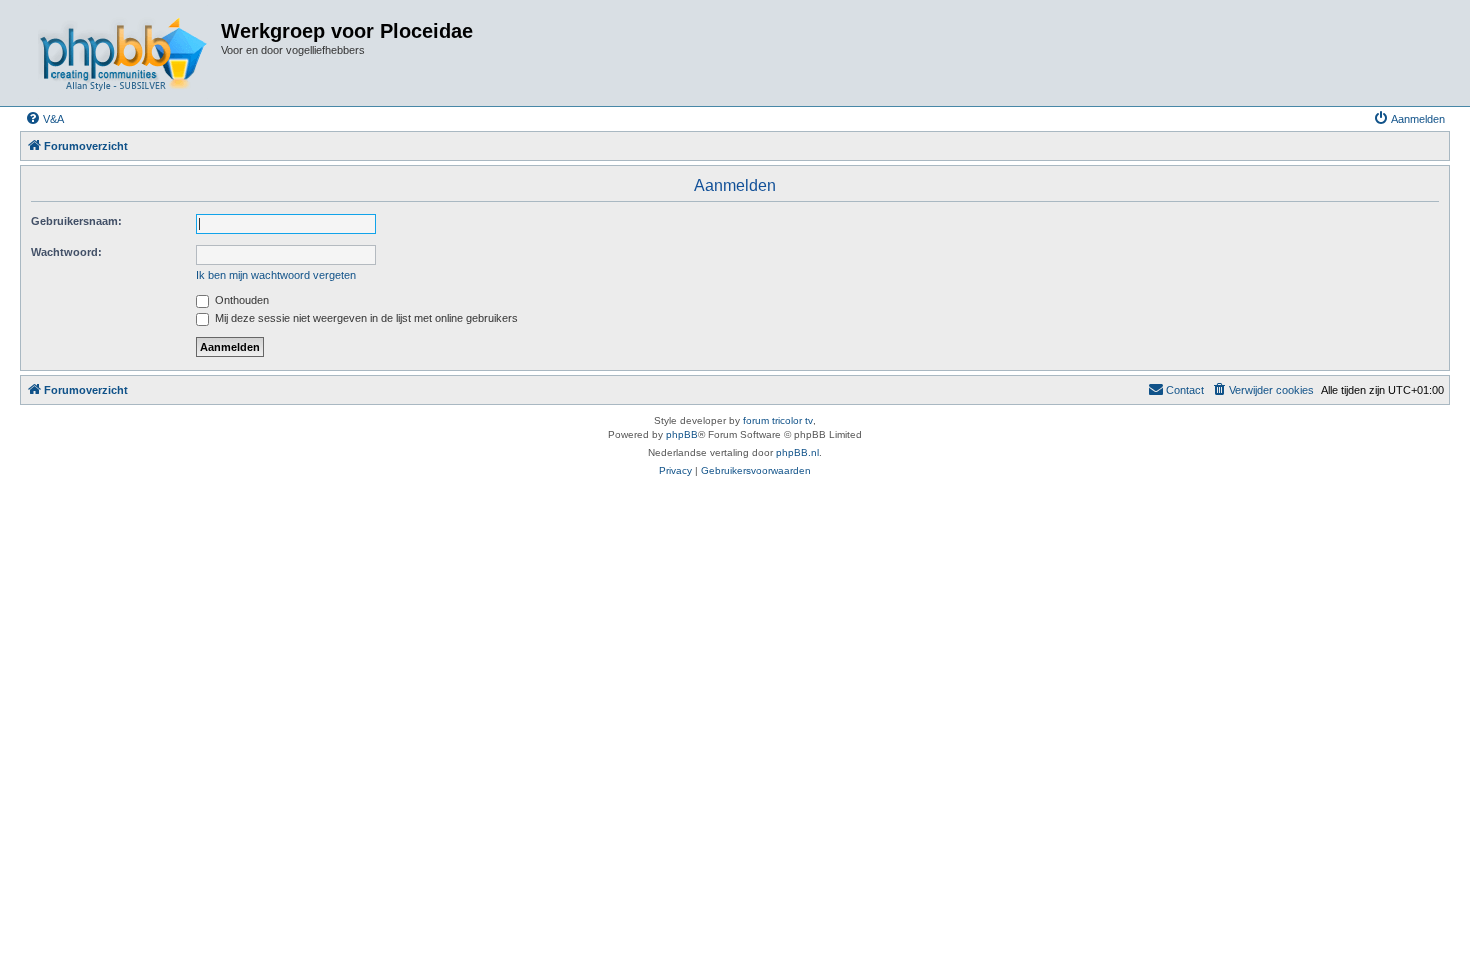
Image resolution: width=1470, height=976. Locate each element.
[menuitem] (44, 119)
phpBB (682, 434)
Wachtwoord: (66, 252)
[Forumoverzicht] (123, 53)
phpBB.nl (797, 452)
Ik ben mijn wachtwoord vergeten (276, 275)
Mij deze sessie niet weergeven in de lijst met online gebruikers (365, 318)
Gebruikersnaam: (76, 221)
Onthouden (240, 300)
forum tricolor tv (778, 420)
